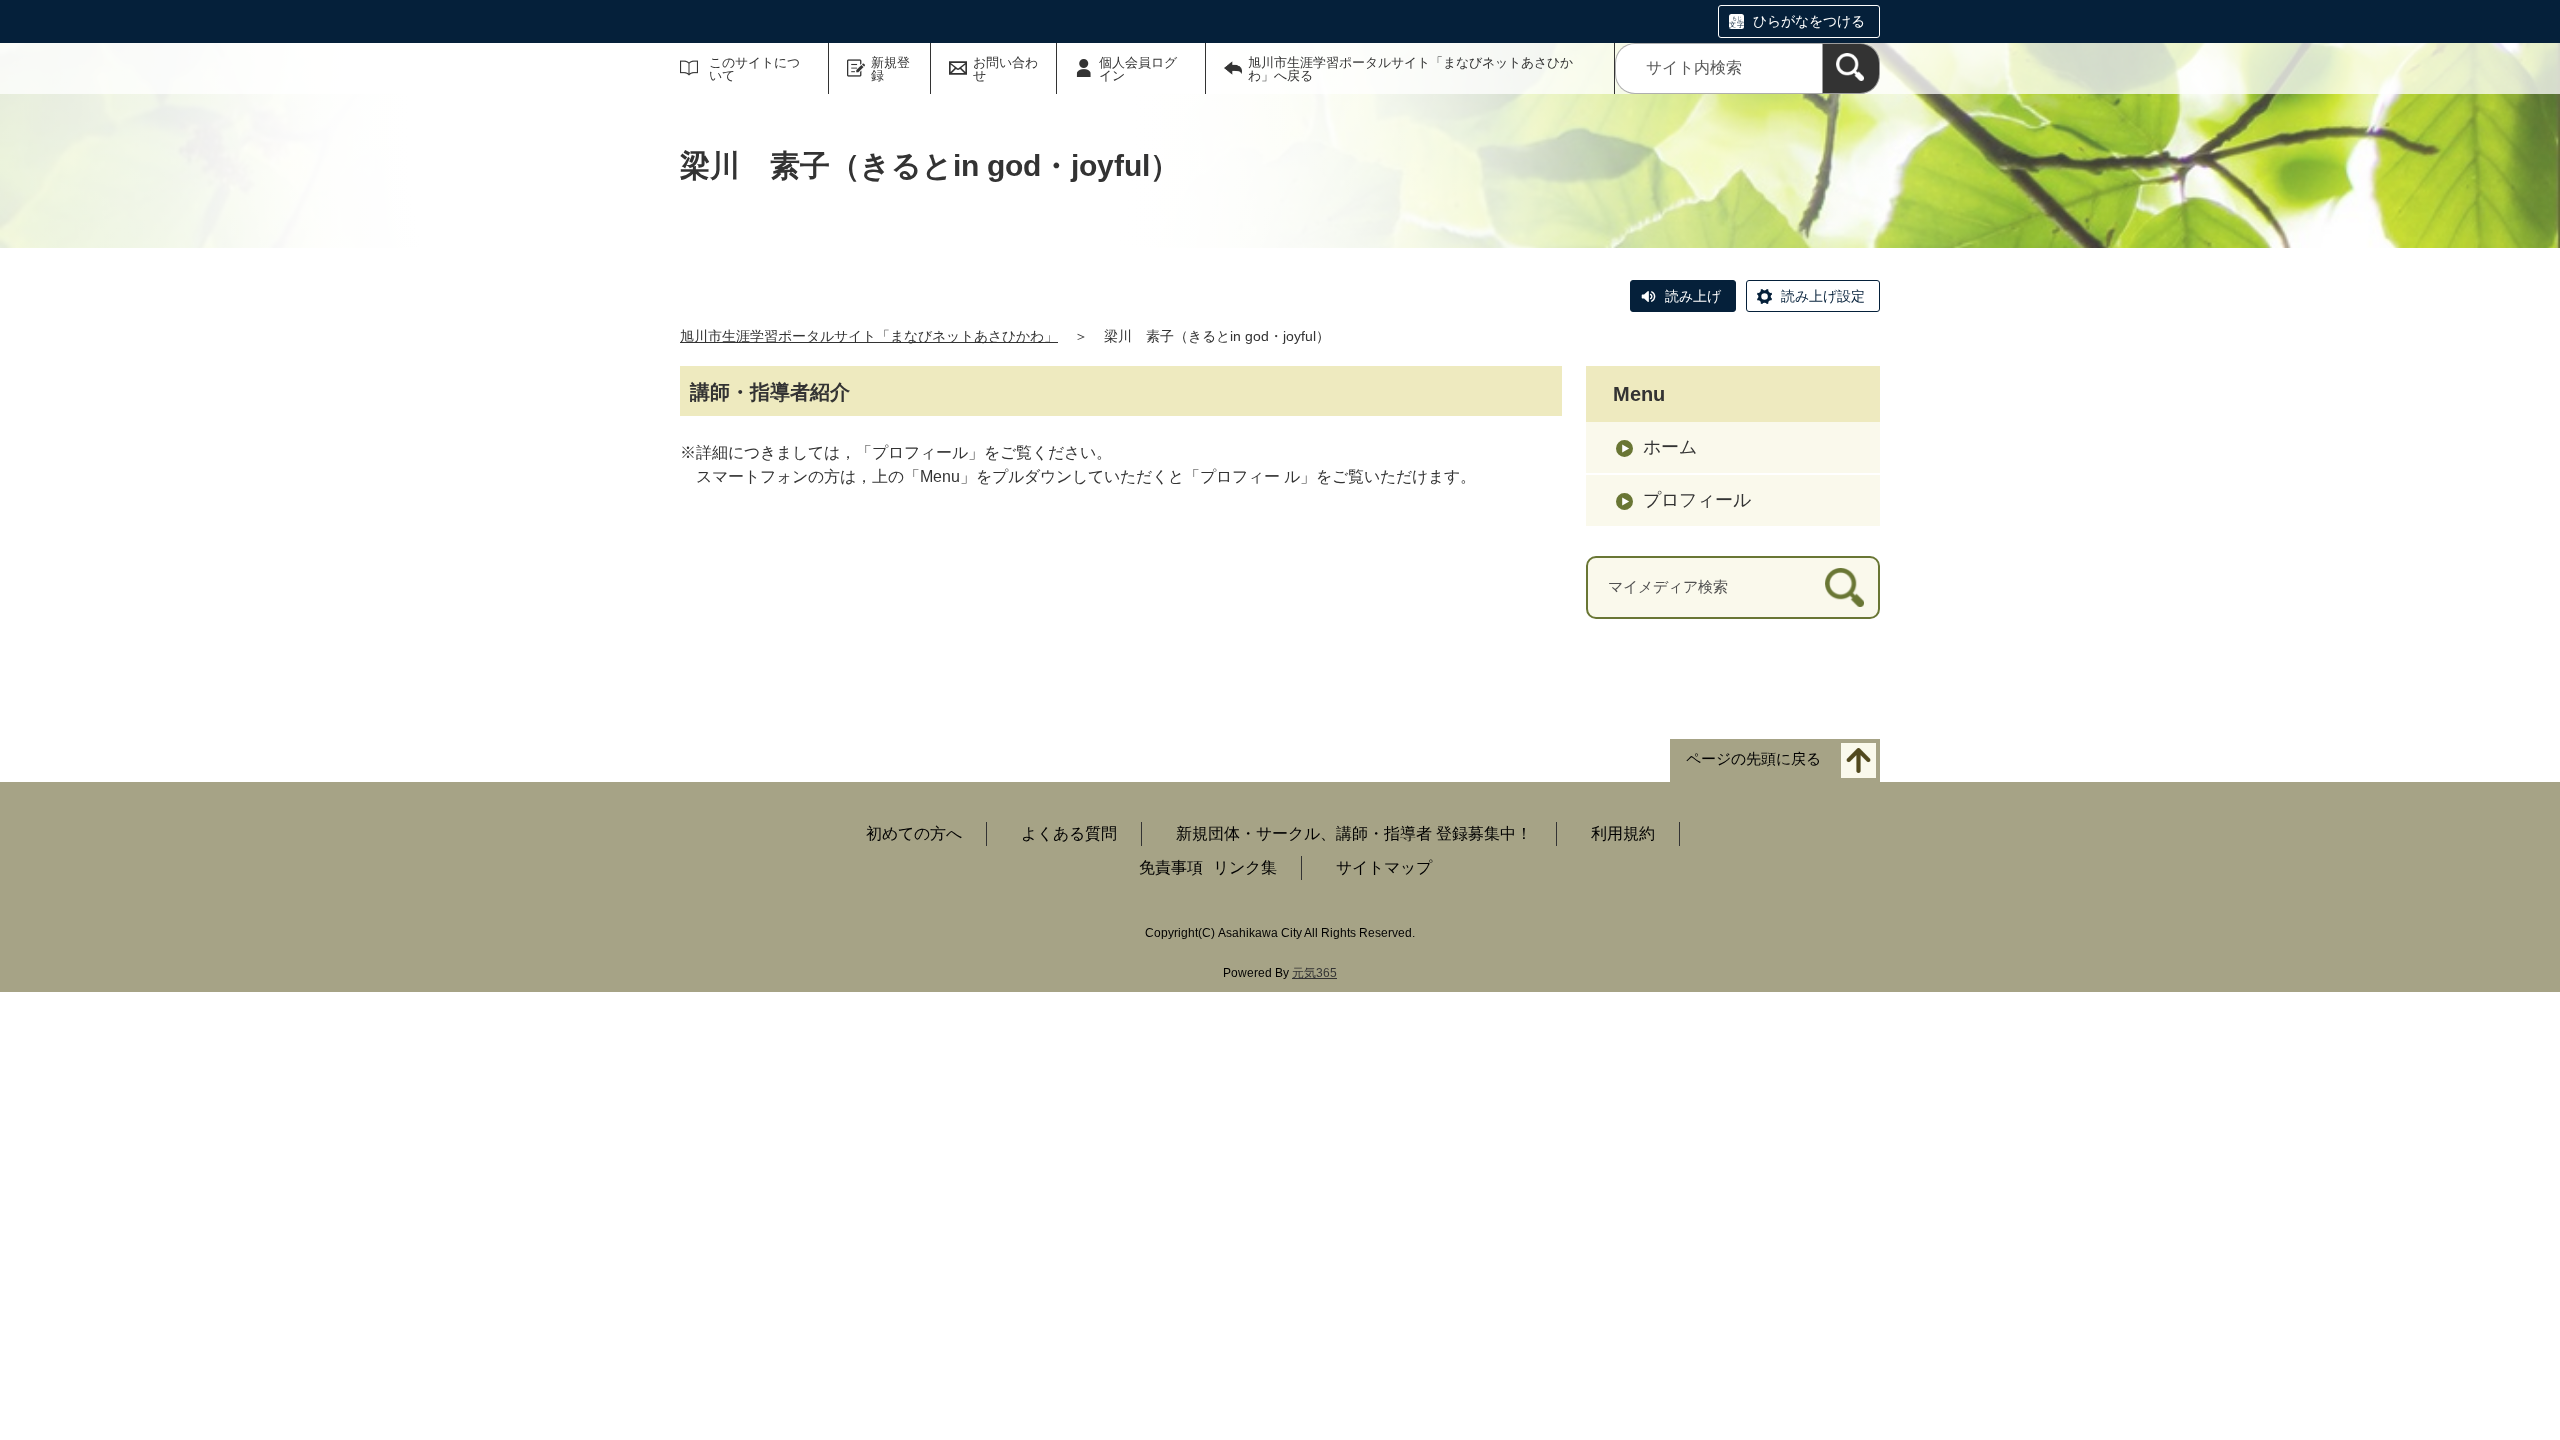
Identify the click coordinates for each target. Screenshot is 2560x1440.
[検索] (1851, 68)
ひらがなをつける (1809, 21)
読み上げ (1693, 296)
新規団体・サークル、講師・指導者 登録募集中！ (1354, 833)
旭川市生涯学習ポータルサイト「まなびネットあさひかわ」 (869, 336)
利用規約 (1623, 833)
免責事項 (1171, 867)
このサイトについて (754, 69)
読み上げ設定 (1823, 296)
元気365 (1314, 973)
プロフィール (1697, 500)
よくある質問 (1069, 833)
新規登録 (890, 69)
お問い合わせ (1005, 69)
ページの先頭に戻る (1753, 758)
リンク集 (1245, 867)
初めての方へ (914, 833)
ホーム (1670, 447)
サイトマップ (1384, 867)
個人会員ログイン (1138, 69)
